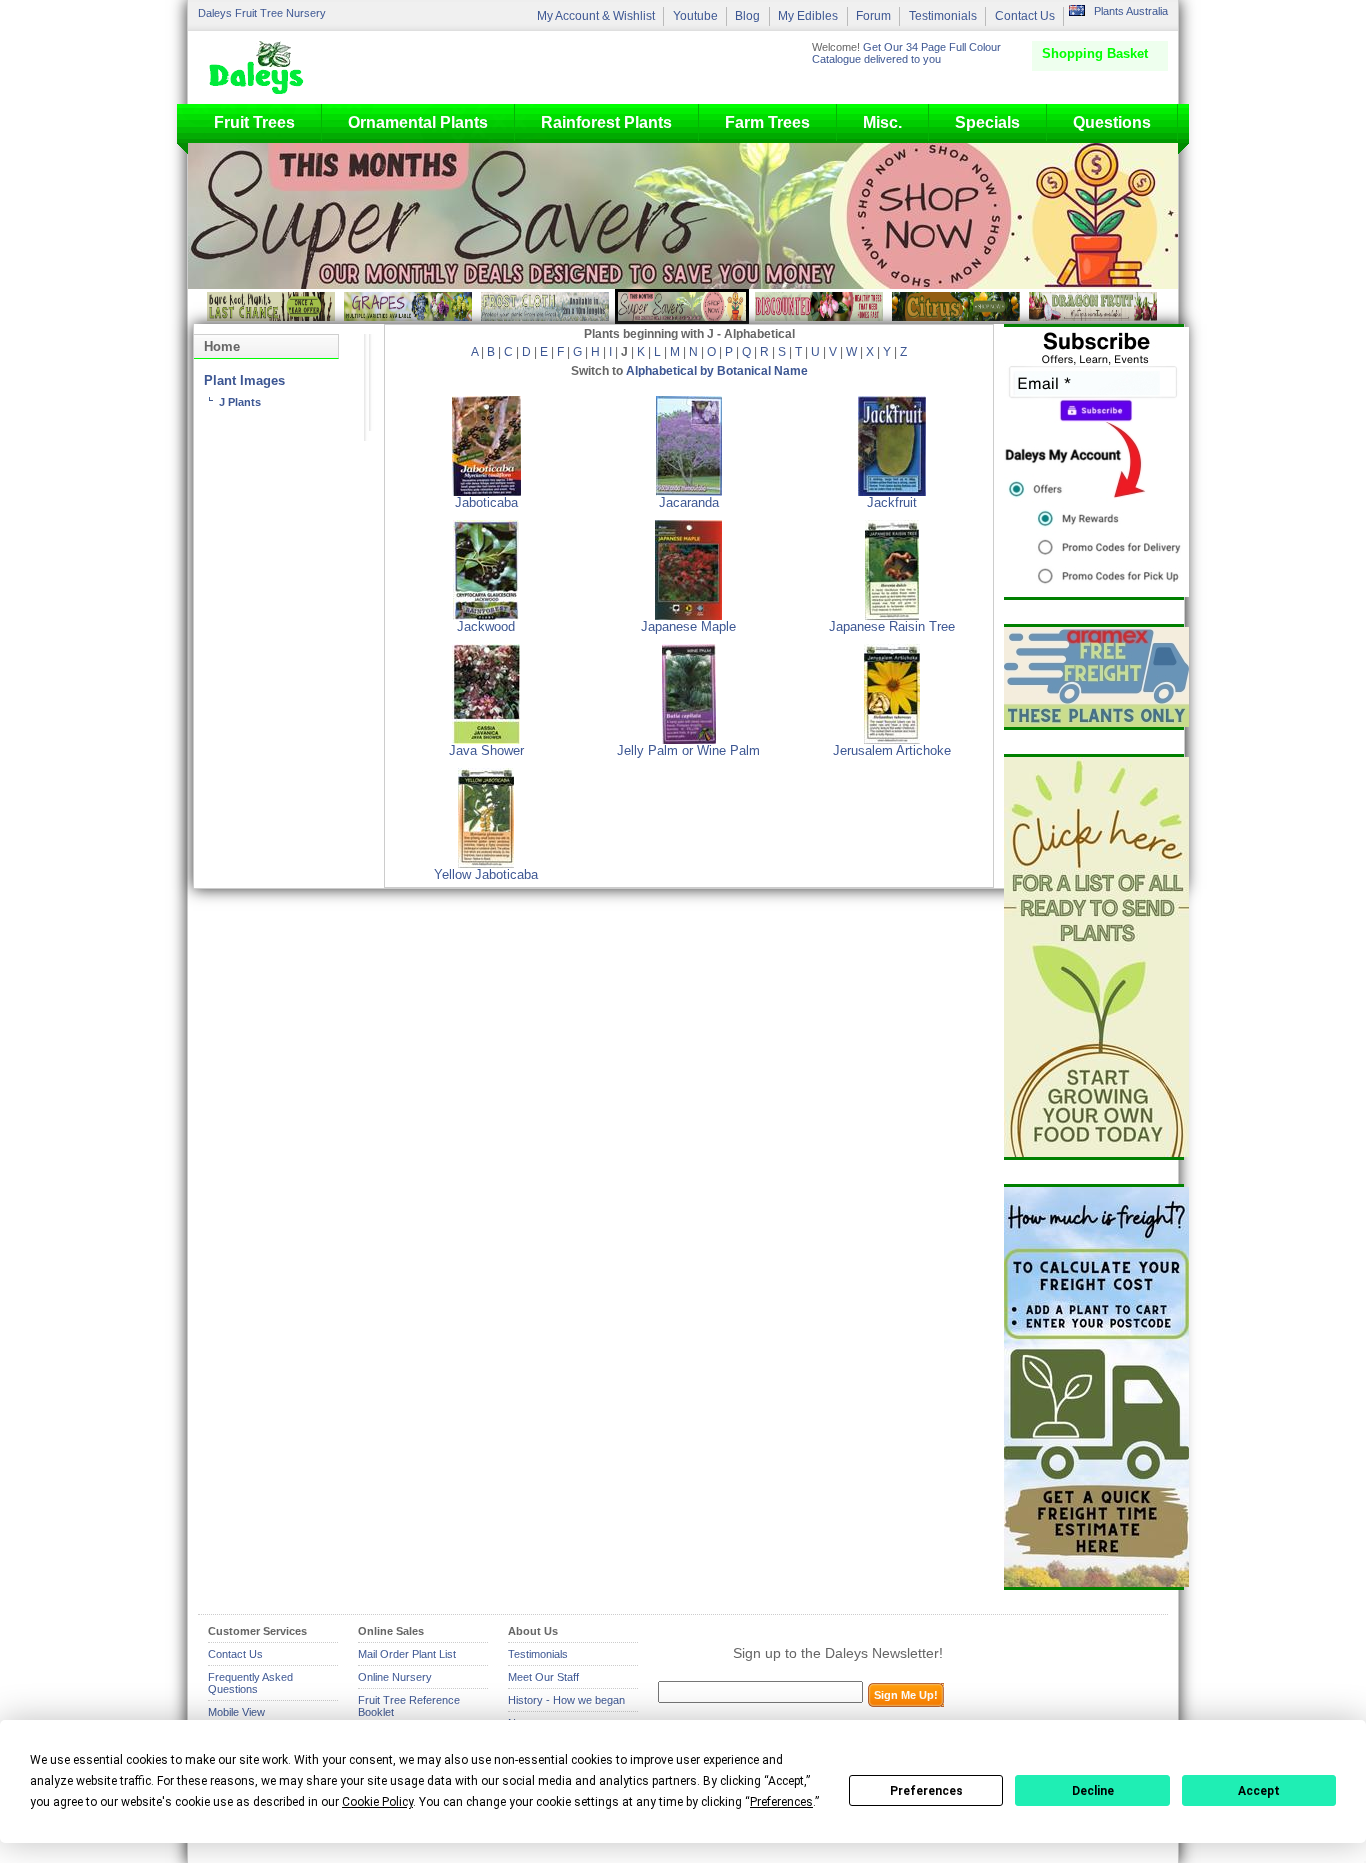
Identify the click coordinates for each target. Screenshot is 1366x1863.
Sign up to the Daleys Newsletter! (838, 1653)
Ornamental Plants (418, 122)
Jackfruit (892, 503)
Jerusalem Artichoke (892, 751)
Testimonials (943, 16)
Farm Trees (767, 122)
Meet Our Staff (543, 1677)
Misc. (882, 122)
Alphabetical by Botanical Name (717, 371)
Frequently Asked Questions (250, 1683)
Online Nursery (395, 1677)
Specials (987, 122)
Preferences (926, 1791)
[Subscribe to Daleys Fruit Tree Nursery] (1094, 462)
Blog (747, 16)
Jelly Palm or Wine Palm (688, 751)
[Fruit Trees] (261, 67)
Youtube (695, 16)
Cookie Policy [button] (377, 1802)
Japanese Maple (688, 627)
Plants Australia (1131, 11)
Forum (873, 16)
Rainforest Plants (606, 122)
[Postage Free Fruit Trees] (1094, 677)
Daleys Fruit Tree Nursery (262, 13)
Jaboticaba (486, 503)
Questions (1112, 122)
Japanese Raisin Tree (892, 627)
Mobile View (236, 1712)
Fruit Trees (254, 122)
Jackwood (486, 627)
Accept (1259, 1791)
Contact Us (1025, 16)
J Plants (240, 402)
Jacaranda (689, 503)
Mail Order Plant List (407, 1654)
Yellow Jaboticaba (486, 875)
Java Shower (486, 751)
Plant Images (244, 381)
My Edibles (808, 16)
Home (222, 346)
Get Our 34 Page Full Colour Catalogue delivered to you (906, 53)
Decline (1093, 1791)
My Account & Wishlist (596, 16)
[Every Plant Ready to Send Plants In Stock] (1094, 957)
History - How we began (566, 1700)
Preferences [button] (781, 1802)
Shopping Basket (1095, 53)
